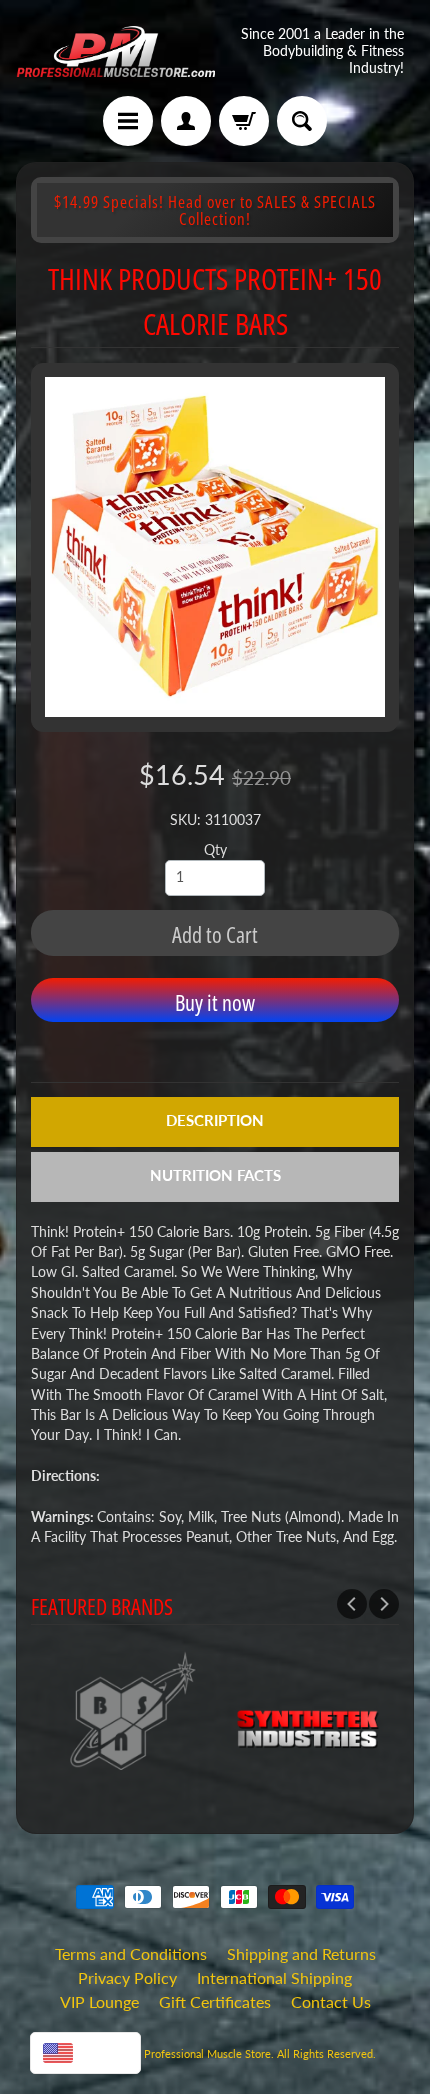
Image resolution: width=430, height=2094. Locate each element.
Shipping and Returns (301, 1953)
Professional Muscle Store (207, 2053)
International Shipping (274, 1977)
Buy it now (215, 1002)
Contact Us (331, 2001)
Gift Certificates (215, 2001)
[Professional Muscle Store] (115, 51)
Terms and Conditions (131, 1953)
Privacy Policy (127, 1977)
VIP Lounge (99, 2001)
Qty (215, 850)
